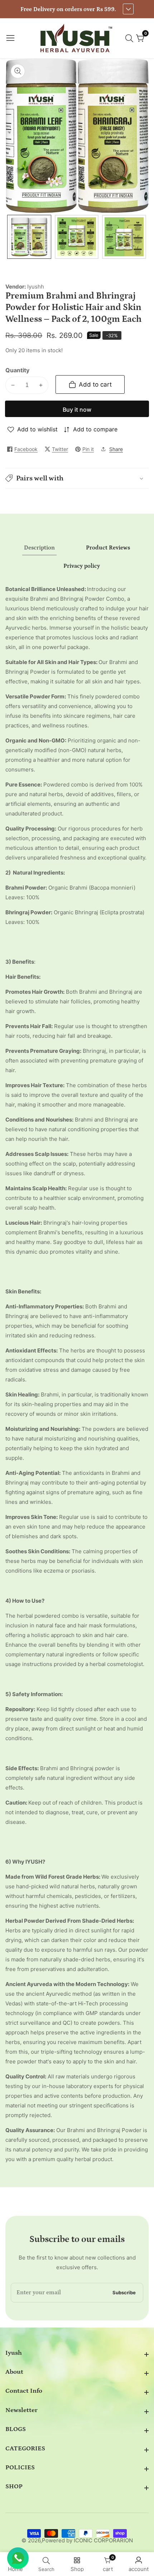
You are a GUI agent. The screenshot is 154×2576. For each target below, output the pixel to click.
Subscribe (124, 2293)
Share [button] (116, 449)
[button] (77, 478)
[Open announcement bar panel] (128, 9)
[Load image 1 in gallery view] (29, 237)
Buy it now (77, 410)
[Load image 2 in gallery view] (77, 237)
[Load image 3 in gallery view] (124, 237)
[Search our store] (131, 38)
